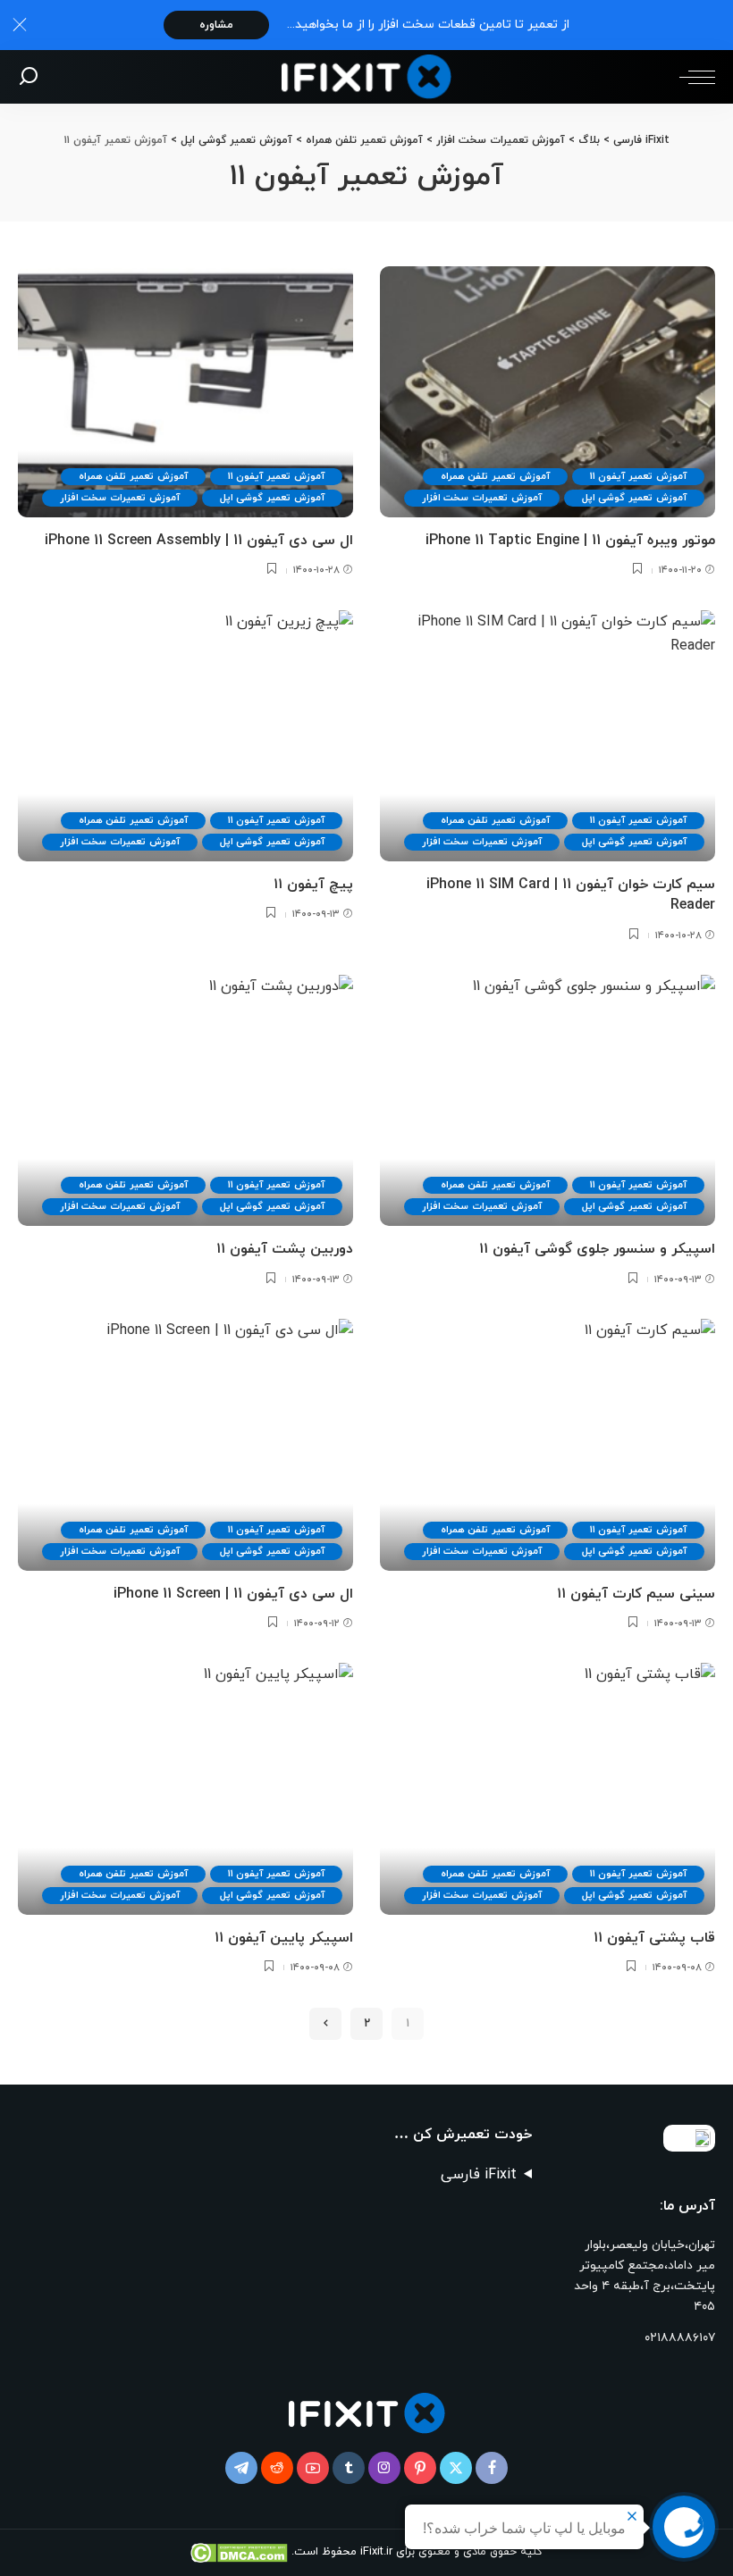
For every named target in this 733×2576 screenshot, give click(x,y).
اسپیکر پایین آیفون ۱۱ (284, 1938)
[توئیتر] (456, 2468)
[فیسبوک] (492, 2468)
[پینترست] (420, 2468)
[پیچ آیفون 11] (185, 736)
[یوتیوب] (313, 2468)
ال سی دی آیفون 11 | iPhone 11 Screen (233, 1594)
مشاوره (216, 25)
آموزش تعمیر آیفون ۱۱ (638, 476)
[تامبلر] (349, 2468)
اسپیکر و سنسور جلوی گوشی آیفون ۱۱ (597, 1249)
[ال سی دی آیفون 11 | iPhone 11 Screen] (185, 1444)
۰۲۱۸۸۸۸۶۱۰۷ (680, 2338)
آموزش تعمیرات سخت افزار (482, 498)
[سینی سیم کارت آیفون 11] (548, 1444)
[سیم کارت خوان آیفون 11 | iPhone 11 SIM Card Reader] (548, 736)
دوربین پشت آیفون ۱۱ (285, 1249)
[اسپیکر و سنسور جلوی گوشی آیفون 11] (548, 1100)
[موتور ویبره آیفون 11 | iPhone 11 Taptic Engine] (548, 392)
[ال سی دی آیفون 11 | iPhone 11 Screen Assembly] (185, 392)
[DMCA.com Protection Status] (241, 2552)
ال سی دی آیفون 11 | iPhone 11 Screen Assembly (199, 541)
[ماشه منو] (693, 77)
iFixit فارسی (479, 2175)
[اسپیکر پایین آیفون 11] (185, 1788)
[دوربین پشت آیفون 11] (185, 1100)
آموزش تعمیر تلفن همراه (495, 476)
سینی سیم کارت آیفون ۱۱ (636, 1594)
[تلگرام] (241, 2468)
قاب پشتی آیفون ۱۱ (654, 1938)
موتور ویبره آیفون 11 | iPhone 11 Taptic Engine (570, 541)
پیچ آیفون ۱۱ (313, 885)
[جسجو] (29, 77)
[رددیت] (277, 2468)
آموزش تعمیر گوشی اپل (634, 498)
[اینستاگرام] (384, 2468)
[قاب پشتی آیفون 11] (548, 1788)
